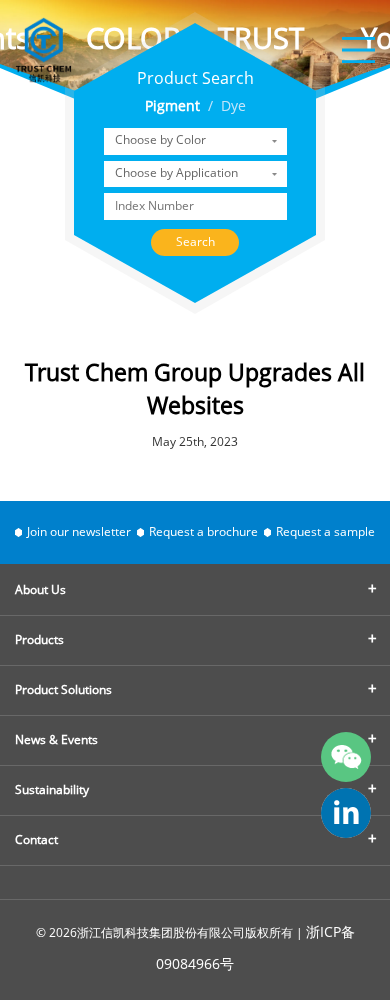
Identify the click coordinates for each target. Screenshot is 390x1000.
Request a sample (325, 532)
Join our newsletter (79, 532)
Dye (233, 107)
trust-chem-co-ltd (346, 813)
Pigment (172, 107)
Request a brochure (203, 532)
